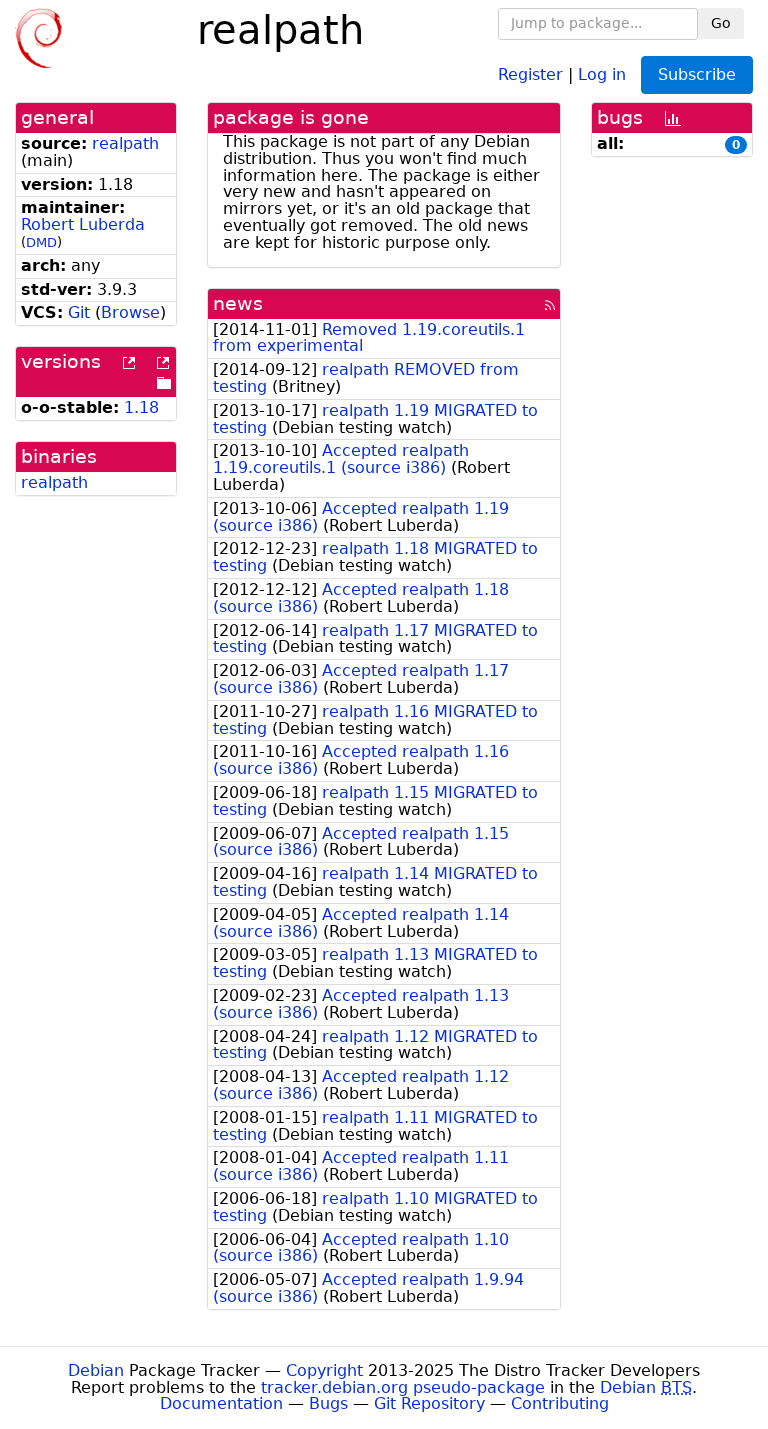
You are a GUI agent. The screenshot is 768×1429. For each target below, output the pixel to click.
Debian (96, 1370)
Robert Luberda (83, 224)
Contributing (560, 1403)
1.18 (141, 407)
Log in (602, 73)
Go (721, 23)
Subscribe (697, 74)
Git (79, 312)
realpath (125, 143)
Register (530, 73)
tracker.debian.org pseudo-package (403, 1387)
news (238, 303)
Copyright (324, 1370)
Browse (130, 312)
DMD (41, 242)
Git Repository (429, 1403)
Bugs (328, 1403)
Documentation (221, 1403)
